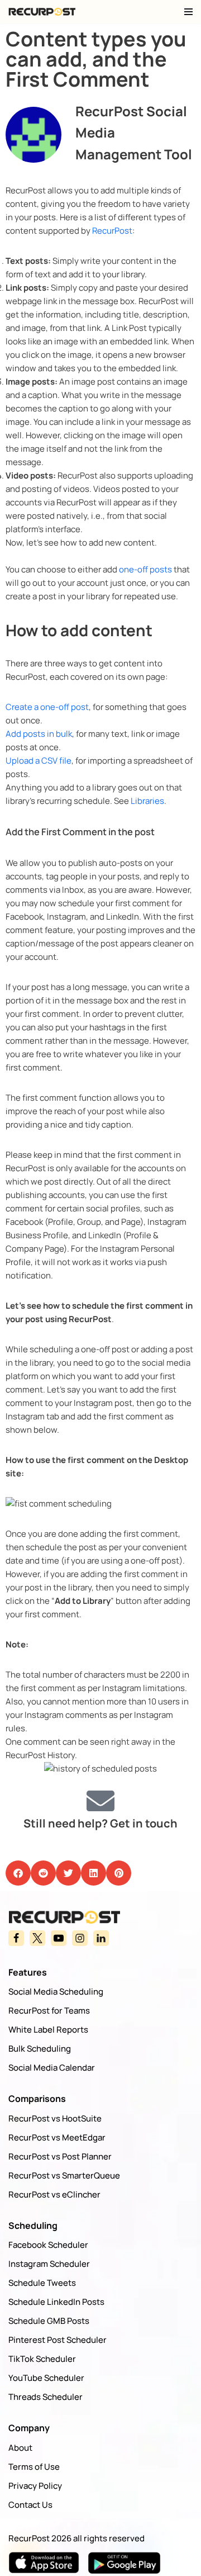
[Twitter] (37, 1938)
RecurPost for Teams (49, 2011)
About (20, 2448)
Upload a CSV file (39, 761)
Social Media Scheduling (56, 1992)
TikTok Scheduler (42, 2359)
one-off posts (145, 569)
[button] (18, 1873)
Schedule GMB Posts (49, 2321)
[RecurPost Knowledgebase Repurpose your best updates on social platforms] (42, 12)
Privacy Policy (35, 2486)
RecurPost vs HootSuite (55, 2118)
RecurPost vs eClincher (54, 2194)
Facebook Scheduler (48, 2245)
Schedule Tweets (42, 2283)
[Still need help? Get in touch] (100, 1801)
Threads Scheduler (46, 2397)
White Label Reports (48, 2030)
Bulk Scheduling (40, 2049)
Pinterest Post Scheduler (58, 2340)
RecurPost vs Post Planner (60, 2156)
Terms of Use (34, 2467)
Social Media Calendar (52, 2068)
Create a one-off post (47, 707)
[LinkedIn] (101, 1938)
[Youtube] (59, 1938)
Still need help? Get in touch (100, 1823)
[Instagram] (80, 1938)
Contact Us (30, 2505)
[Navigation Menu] (188, 12)
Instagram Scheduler (49, 2264)
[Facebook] (16, 1938)
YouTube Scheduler (46, 2378)
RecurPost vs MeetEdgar (57, 2137)
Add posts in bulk (39, 734)
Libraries (147, 801)
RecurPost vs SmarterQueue (64, 2175)
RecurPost (112, 231)
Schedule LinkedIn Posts (56, 2302)
